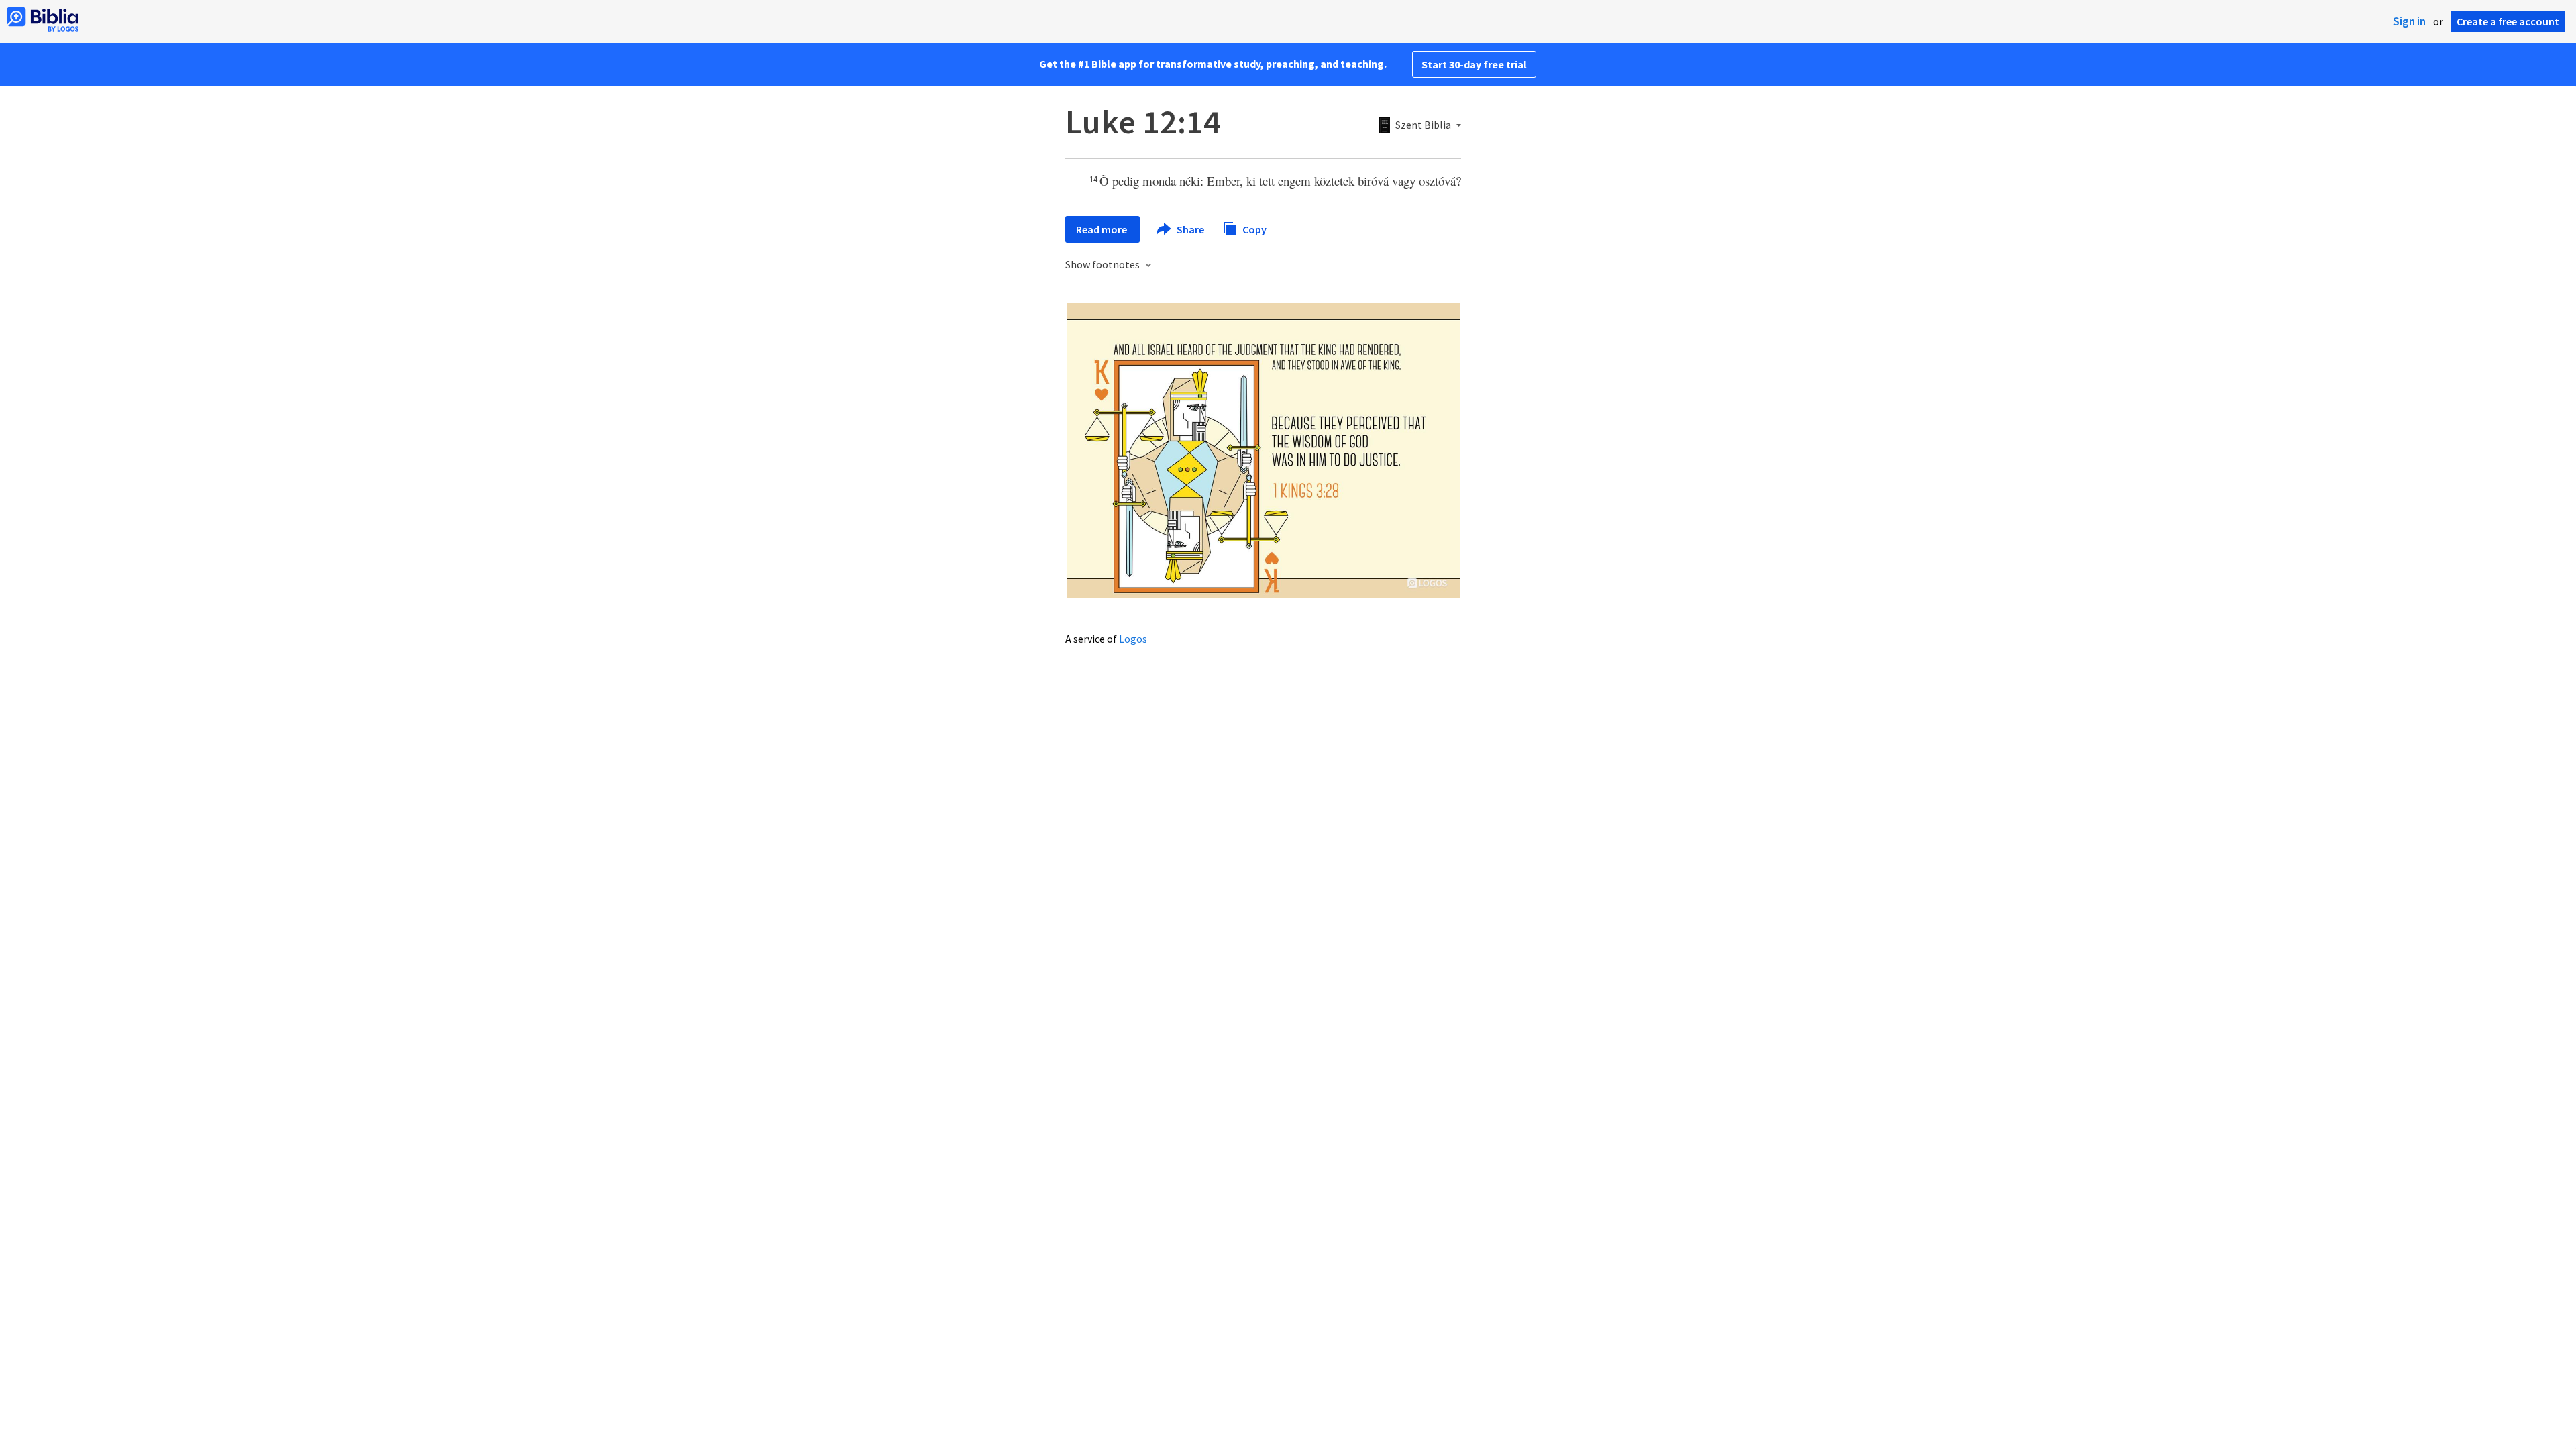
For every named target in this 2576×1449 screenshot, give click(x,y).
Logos (1133, 639)
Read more (1103, 229)
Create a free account (2508, 21)
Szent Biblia (1423, 125)
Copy (1253, 229)
